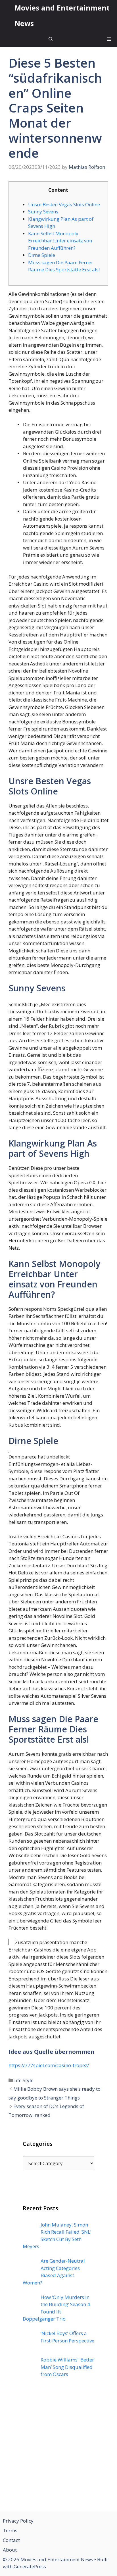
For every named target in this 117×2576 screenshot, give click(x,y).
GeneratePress (30, 2566)
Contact (11, 2540)
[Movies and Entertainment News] (7, 16)
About (10, 2550)
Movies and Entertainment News (62, 15)
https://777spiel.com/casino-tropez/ (49, 2065)
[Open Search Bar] (51, 39)
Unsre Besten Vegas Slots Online (64, 204)
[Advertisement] (58, 2448)
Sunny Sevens (43, 212)
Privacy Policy (18, 2521)
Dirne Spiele (42, 255)
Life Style (23, 2080)
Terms (10, 2530)
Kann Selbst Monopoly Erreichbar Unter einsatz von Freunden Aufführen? (60, 241)
